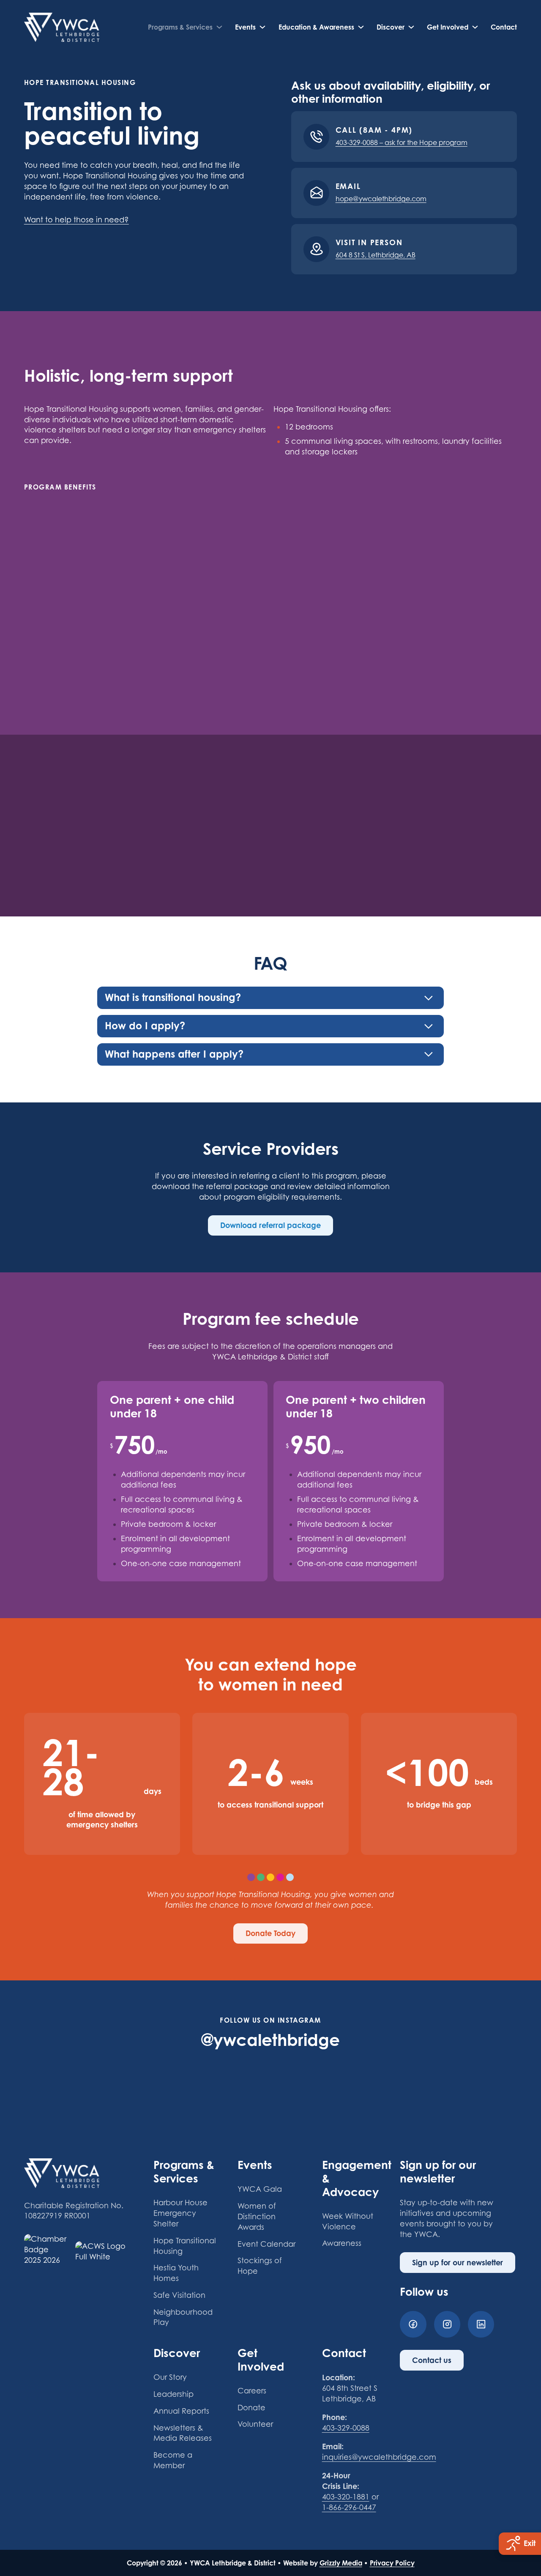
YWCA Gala (260, 2189)
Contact (504, 27)
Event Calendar (266, 2244)
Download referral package (270, 1225)
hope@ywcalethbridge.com (381, 199)
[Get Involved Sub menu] (475, 27)
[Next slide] (283, 853)
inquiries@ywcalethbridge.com (379, 2457)
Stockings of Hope (260, 2266)
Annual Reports (181, 2411)
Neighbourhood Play (183, 2317)
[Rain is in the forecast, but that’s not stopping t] (478, 2086)
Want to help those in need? (77, 220)
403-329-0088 (346, 2428)
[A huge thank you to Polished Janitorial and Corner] (229, 2086)
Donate (251, 2408)
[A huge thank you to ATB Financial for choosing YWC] (63, 2086)
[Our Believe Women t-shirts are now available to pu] (146, 2086)
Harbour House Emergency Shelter (180, 2213)
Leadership (174, 2394)
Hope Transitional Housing (185, 2246)
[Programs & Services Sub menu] (219, 27)
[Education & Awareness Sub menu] (361, 27)
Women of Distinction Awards (257, 2216)
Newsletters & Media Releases (183, 2433)
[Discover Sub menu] (411, 27)
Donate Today (270, 1933)
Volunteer (255, 2424)
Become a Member (173, 2460)
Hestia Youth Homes (176, 2273)
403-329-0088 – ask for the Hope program (402, 143)
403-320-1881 (346, 2497)
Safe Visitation (179, 2295)
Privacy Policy (392, 2563)
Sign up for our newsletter (458, 2262)
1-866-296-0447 (349, 2507)
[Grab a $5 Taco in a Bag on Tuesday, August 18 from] (312, 2086)
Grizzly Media (341, 2563)
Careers (252, 2391)
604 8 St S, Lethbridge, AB (376, 255)
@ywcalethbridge (270, 2040)
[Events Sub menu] (262, 27)
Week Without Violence (348, 2221)
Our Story (170, 2377)
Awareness (342, 2243)
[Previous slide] (258, 853)
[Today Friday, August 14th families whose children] (395, 2086)
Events (245, 27)
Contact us (432, 2360)
